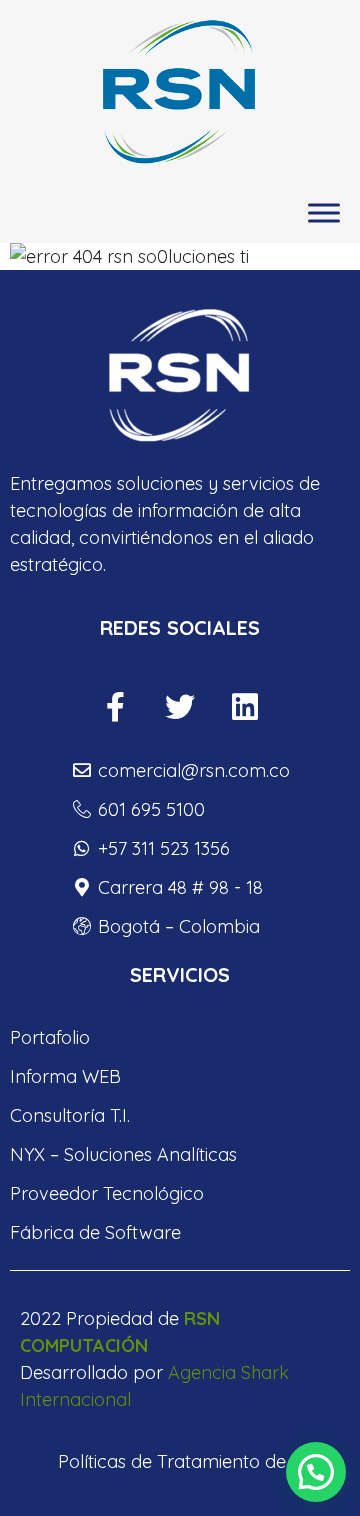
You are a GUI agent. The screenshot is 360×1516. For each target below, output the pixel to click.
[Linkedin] (245, 707)
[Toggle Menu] (324, 213)
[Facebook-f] (115, 707)
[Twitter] (180, 707)
